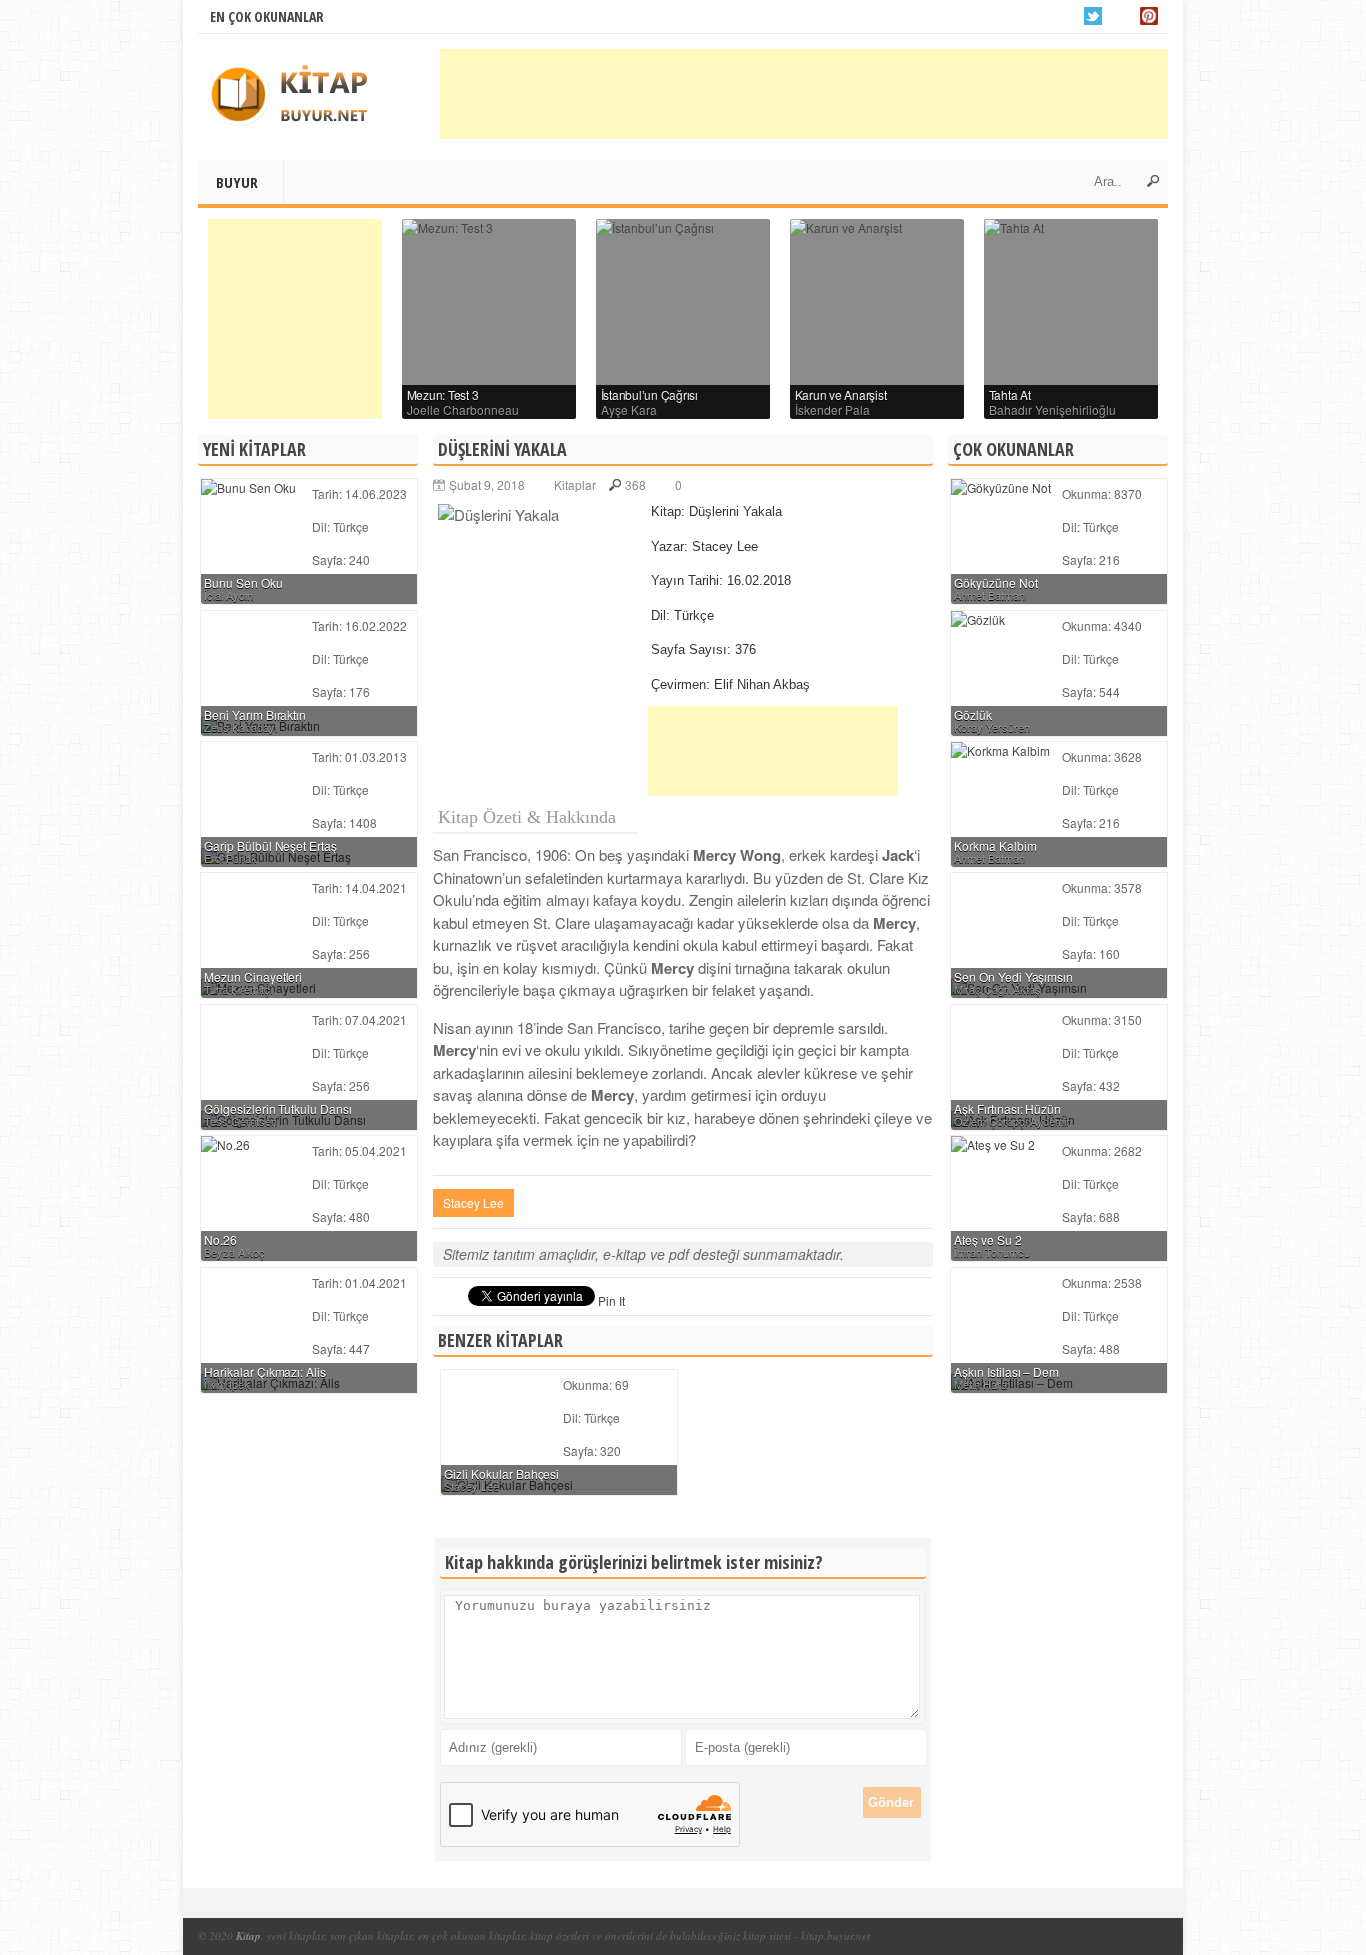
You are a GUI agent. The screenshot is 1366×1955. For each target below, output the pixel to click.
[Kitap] (298, 97)
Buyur (237, 182)
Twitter (1093, 16)
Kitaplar (575, 484)
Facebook (1121, 16)
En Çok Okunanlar (267, 16)
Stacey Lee (473, 1202)
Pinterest (1149, 16)
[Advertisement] (804, 94)
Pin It (611, 1300)
